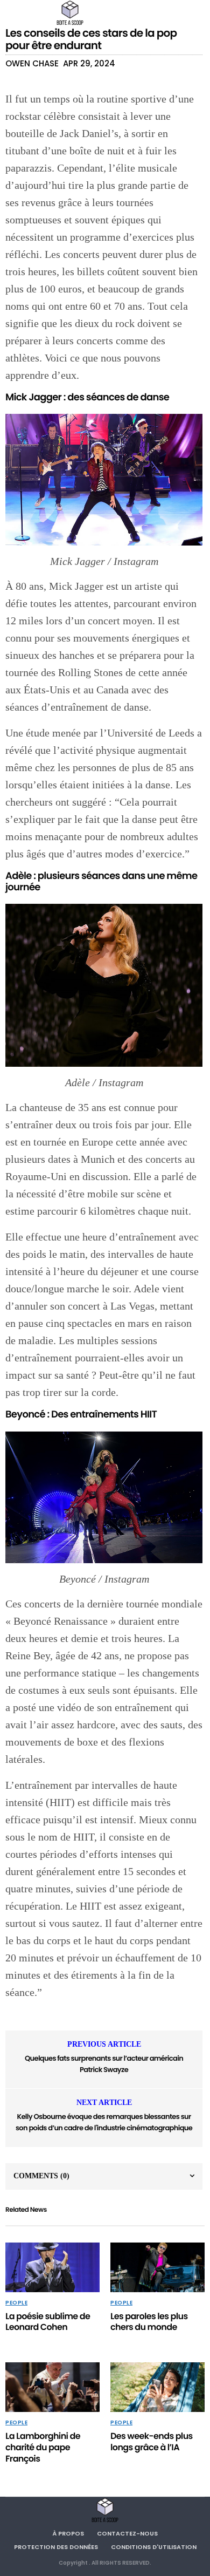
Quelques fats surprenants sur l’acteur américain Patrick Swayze (104, 2064)
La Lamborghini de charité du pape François (43, 2447)
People (16, 2303)
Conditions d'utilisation (154, 2547)
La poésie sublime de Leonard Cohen (48, 2322)
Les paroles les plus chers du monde (149, 2322)
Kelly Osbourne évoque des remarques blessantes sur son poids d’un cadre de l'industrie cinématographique (104, 2122)
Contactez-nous (127, 2533)
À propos (68, 2533)
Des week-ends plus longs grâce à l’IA (152, 2442)
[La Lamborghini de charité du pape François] (52, 2387)
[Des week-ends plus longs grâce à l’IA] (157, 2387)
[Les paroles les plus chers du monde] (157, 2267)
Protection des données (56, 2547)
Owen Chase (32, 63)
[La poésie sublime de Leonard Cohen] (52, 2267)
